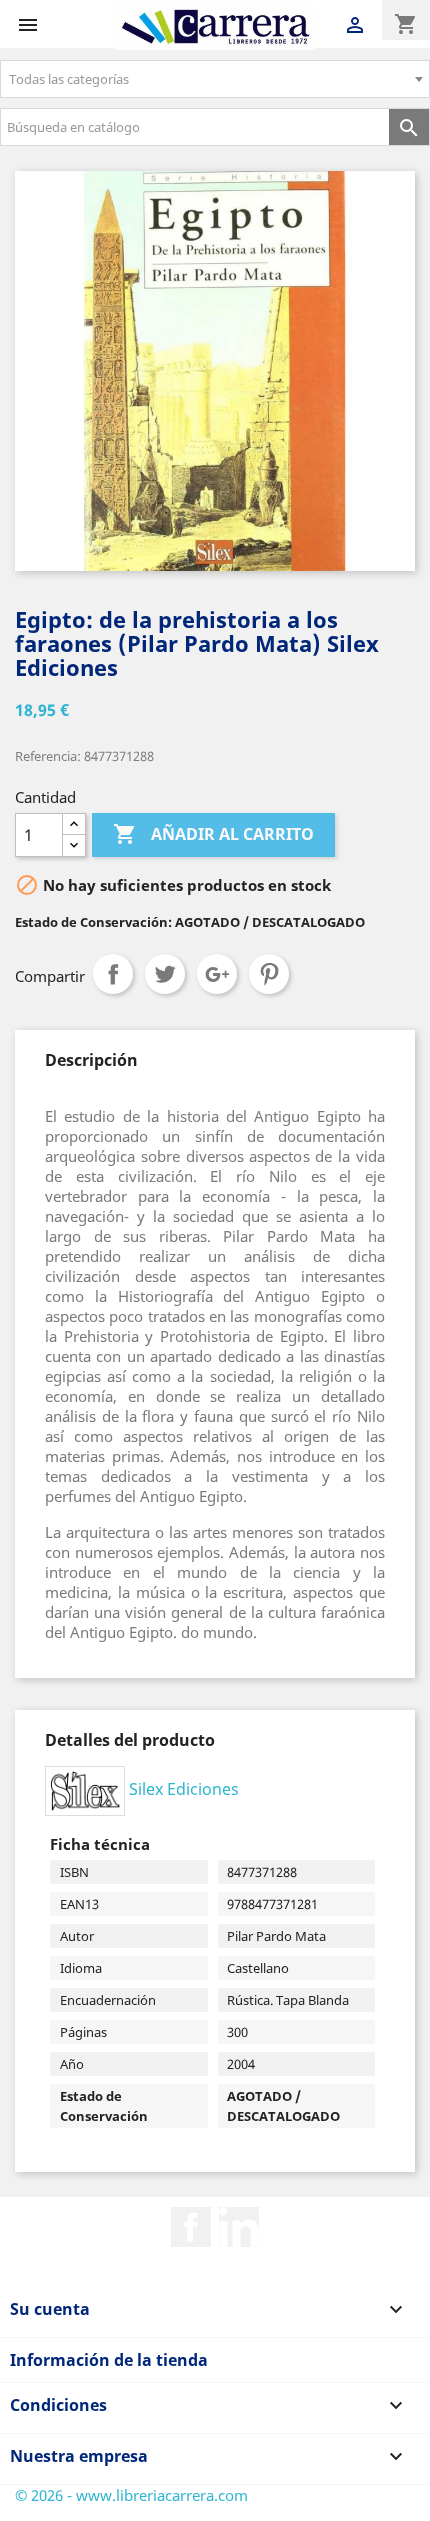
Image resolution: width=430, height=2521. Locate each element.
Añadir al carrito (213, 834)
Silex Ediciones (184, 1789)
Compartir (113, 974)
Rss (239, 2227)
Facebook (191, 2227)
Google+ (217, 974)
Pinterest (269, 974)
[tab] (91, 1060)
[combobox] (215, 79)
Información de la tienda (109, 2360)
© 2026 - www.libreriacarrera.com (131, 2495)
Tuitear (165, 974)
